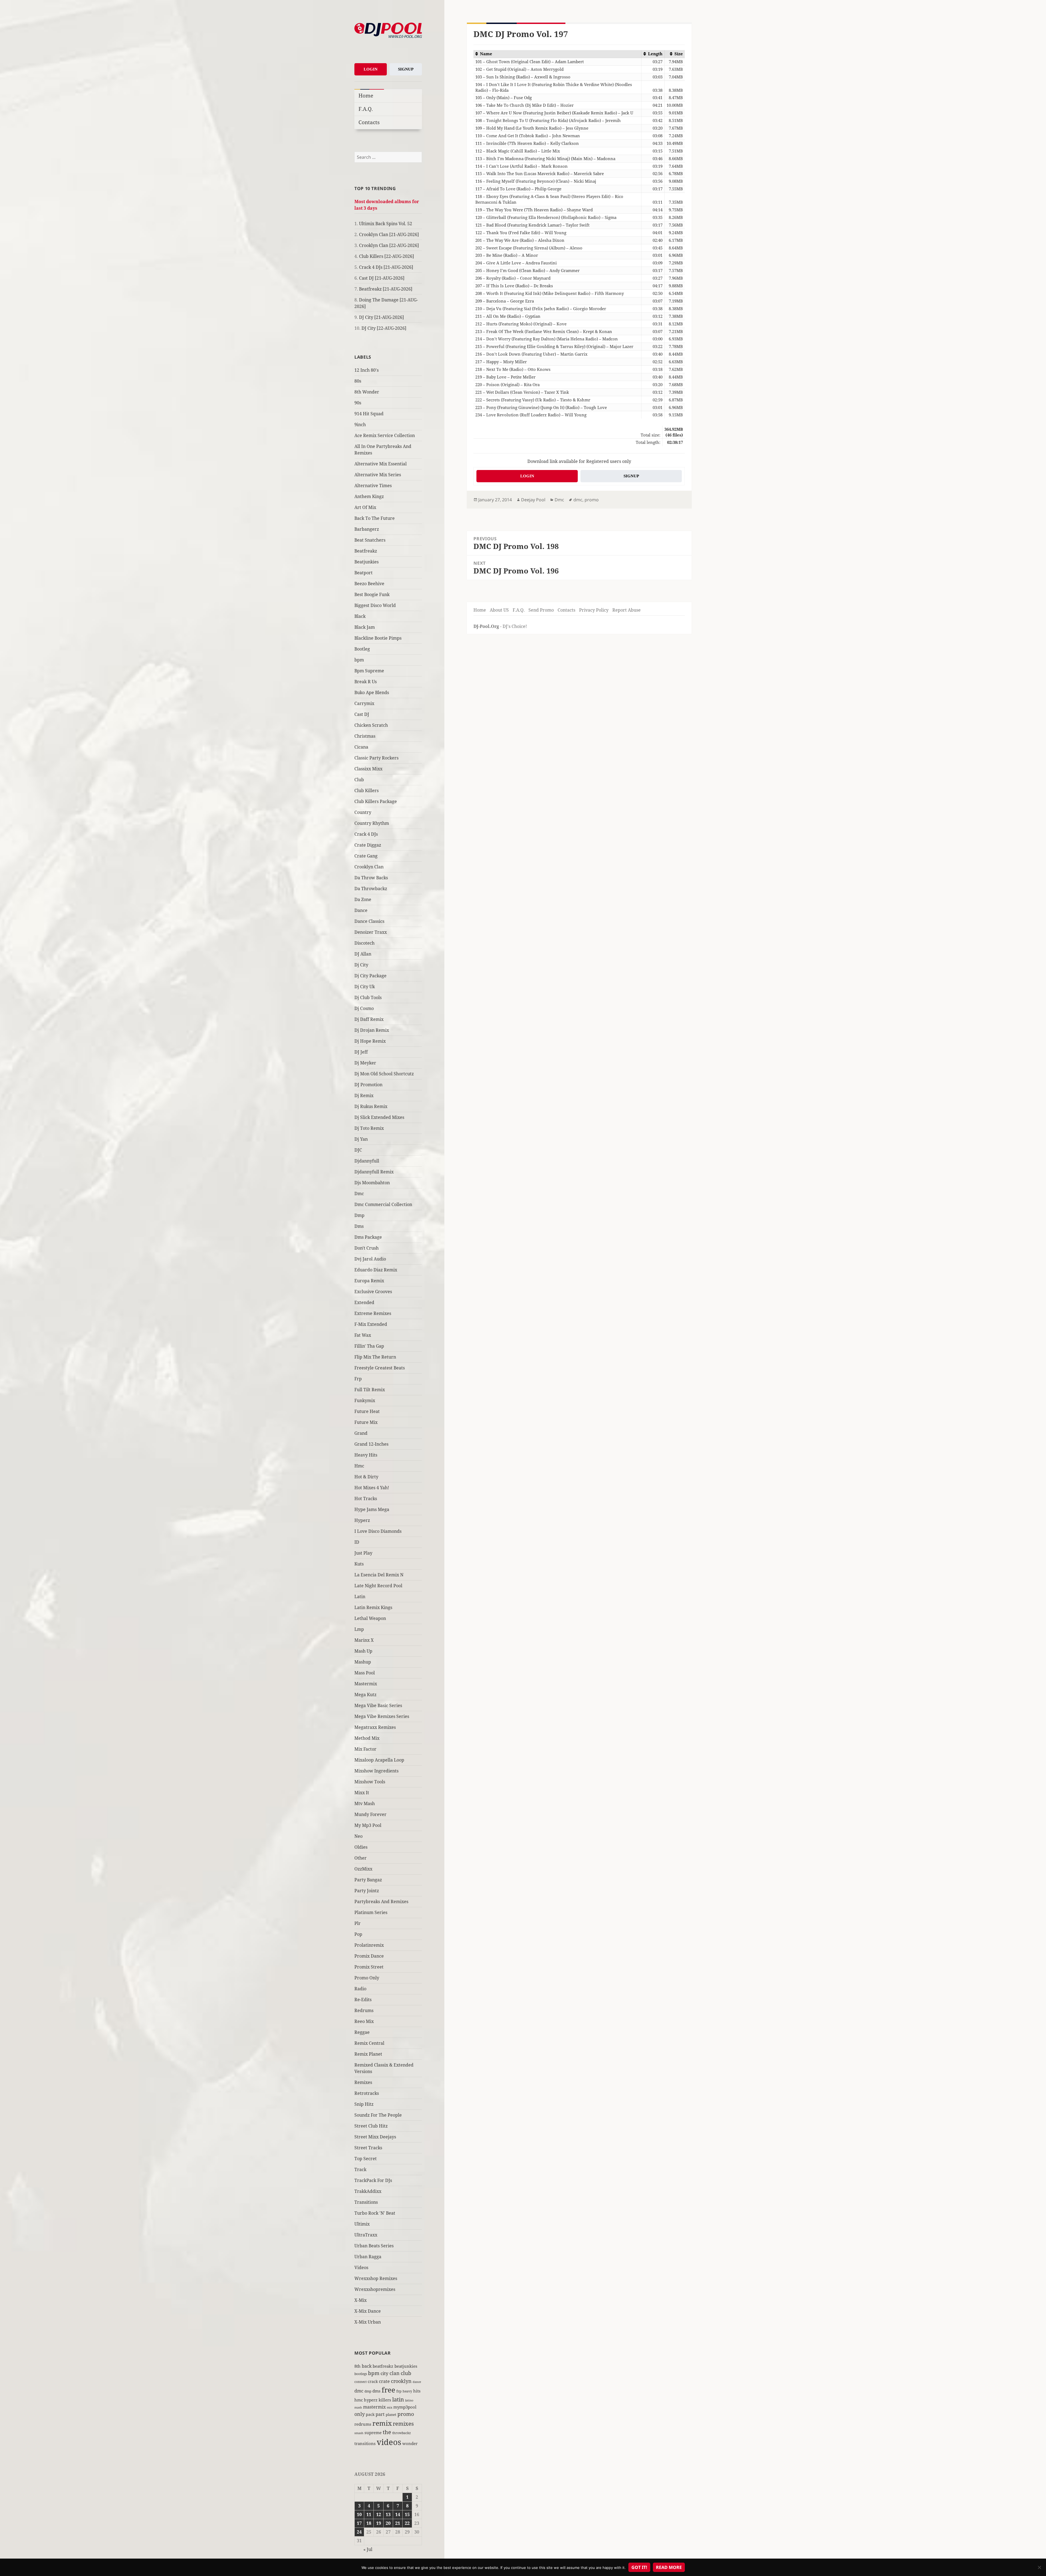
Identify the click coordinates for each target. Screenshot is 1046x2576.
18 (369, 2523)
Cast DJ (362, 714)
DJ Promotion (368, 1085)
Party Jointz (367, 1891)
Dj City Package (370, 976)
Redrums (364, 2010)
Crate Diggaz (368, 845)
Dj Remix (364, 1095)
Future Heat (367, 1411)
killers (385, 2400)
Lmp (359, 1629)
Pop (358, 1934)
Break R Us (366, 682)
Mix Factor (365, 1749)
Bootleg (362, 649)
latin (398, 2399)
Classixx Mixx (368, 769)
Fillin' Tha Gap (369, 1346)
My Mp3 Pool (368, 1825)
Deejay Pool (533, 500)
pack (370, 2414)
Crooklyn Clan (369, 867)
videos (389, 2442)
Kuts (359, 1564)
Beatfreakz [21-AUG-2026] (386, 289)
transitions (365, 2443)
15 (407, 2514)
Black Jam (365, 627)
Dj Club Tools (368, 997)
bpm (359, 660)
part (380, 2414)
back (367, 2366)
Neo (358, 1836)
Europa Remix (369, 1281)
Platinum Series (371, 1912)
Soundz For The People (378, 2115)
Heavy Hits (366, 1455)
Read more (669, 2567)
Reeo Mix (364, 2021)
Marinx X (364, 1640)
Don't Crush (367, 1248)
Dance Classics (369, 921)
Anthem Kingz (369, 496)
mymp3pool (405, 2407)
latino (409, 2400)
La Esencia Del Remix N (379, 1575)
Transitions (366, 2202)
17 (359, 2523)
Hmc (359, 1466)
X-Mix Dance (368, 2311)
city (384, 2373)
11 (369, 2514)
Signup (406, 69)
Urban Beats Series (374, 2246)
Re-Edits (363, 2000)
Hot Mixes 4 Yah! (372, 1488)
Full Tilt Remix (370, 1390)
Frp (358, 1379)
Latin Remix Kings (373, 1607)
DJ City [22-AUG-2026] (384, 328)
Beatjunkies (367, 562)
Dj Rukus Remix (371, 1106)
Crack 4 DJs (366, 834)
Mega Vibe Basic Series (378, 1705)
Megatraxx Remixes (375, 1727)
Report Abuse (627, 610)
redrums (363, 2424)
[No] (1039, 2567)
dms (376, 2391)
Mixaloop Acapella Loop (379, 1760)
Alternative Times (373, 486)
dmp (368, 2391)
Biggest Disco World (375, 605)
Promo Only (367, 1978)
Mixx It (362, 1793)
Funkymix (365, 1400)
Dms (359, 1226)
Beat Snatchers (370, 540)
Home (366, 95)
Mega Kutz (365, 1695)
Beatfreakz (366, 551)
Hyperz (362, 1520)
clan (395, 2373)
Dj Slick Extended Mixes (379, 1117)
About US (499, 610)
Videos (361, 2267)
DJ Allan (363, 954)
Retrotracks (367, 2093)
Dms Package (368, 1237)
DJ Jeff (361, 1052)
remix (382, 2423)
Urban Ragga (368, 2257)
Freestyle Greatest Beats (380, 1368)
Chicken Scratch (371, 725)
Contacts (369, 122)
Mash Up (363, 1651)
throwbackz (402, 2433)
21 (398, 2523)
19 (379, 2523)
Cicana (361, 747)
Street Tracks (368, 2148)
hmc (359, 2400)
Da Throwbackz (371, 889)
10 (359, 2514)
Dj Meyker (365, 1063)
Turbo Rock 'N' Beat (375, 2213)
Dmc (359, 1194)
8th (358, 2366)
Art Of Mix (365, 507)
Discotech (364, 943)
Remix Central (369, 2043)
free (388, 2390)
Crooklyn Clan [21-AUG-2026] (389, 234)
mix (390, 2407)
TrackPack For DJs (373, 2180)
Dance (361, 910)
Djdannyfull (367, 1161)
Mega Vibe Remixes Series (382, 1716)
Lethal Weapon (370, 1618)
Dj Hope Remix (370, 1041)
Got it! (639, 2567)
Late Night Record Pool (378, 1586)
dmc (359, 2391)
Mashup (363, 1662)
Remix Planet (368, 2054)
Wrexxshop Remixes (376, 2278)
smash (359, 2433)
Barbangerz (367, 529)
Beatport (364, 573)
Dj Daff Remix (369, 1019)
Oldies (361, 1847)
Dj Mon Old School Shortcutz (384, 1074)
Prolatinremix (369, 1945)
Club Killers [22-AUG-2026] (387, 256)
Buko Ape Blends (372, 692)
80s (358, 381)
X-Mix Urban (368, 2322)
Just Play (363, 1553)
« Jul (368, 2549)
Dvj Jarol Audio (370, 1259)
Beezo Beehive (369, 584)
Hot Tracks (366, 1498)
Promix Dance (369, 1956)
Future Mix (366, 1422)
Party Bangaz (368, 1880)
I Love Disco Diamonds (378, 1531)
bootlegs (361, 2374)
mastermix (374, 2407)
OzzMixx (363, 1869)
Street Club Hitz (371, 2126)
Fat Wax (363, 1335)
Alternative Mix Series (378, 475)
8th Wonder (367, 392)
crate (384, 2381)
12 (379, 2514)
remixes (403, 2424)
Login (371, 69)
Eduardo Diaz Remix (376, 1270)
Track (360, 2169)
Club (359, 780)
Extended (364, 1302)
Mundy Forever (370, 1814)
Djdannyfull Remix (374, 1172)
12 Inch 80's (367, 370)
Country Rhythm (372, 823)
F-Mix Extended (371, 1324)
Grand (361, 1433)
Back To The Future (375, 518)
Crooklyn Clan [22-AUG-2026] (389, 245)
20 (388, 2523)
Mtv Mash (365, 1803)
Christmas (365, 736)
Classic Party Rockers (376, 758)
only (360, 2414)
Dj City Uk (365, 987)
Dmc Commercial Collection (383, 1204)
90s (358, 403)
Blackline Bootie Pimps (378, 638)
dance (417, 2382)
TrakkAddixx (368, 2191)
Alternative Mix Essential (381, 464)
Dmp (359, 1215)
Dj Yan (361, 1139)
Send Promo (541, 610)
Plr (358, 1923)
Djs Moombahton (372, 1183)
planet (391, 2415)
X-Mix (361, 2300)
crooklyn (401, 2381)
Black (360, 616)
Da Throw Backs (371, 878)
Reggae (362, 2032)
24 (359, 2532)
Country (363, 812)
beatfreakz (383, 2366)
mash (358, 2407)
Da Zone (363, 899)
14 (398, 2514)
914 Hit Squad (369, 414)
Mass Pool (365, 1673)
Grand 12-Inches (371, 1444)
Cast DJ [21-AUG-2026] (382, 278)
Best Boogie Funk (372, 594)
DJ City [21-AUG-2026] (381, 317)
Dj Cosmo (364, 1008)
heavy (407, 2391)
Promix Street (369, 1967)
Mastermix (366, 1684)
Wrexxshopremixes (375, 2289)
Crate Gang (366, 856)
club (406, 2373)
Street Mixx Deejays (375, 2137)
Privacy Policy (594, 610)
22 (407, 2523)
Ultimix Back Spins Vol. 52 (386, 224)
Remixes (363, 2082)
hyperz (371, 2400)
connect (361, 2382)
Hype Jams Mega (372, 1509)
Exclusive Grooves (373, 1292)
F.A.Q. (366, 109)
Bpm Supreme (369, 671)
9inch (360, 425)
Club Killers (367, 790)
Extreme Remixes (373, 1313)
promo (406, 2414)
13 (388, 2514)
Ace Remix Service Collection (385, 435)
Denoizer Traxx (371, 932)
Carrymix (364, 703)
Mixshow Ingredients (376, 1771)
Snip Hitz (364, 2104)
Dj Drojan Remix (372, 1030)
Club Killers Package (376, 801)
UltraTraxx (366, 2235)
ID (357, 1542)
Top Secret (366, 2159)
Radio (360, 1989)
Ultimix (362, 2224)
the (387, 2432)
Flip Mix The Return (375, 1357)
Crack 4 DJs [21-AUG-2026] (386, 267)
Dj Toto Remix (369, 1128)
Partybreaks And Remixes (381, 1902)
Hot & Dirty (366, 1477)
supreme (373, 2432)
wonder (410, 2443)
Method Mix (367, 1738)
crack (373, 2381)
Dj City (361, 965)
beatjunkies (406, 2366)
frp (399, 2391)
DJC (358, 1150)
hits (417, 2391)
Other (361, 1858)
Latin (360, 1597)
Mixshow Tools (370, 1782)
